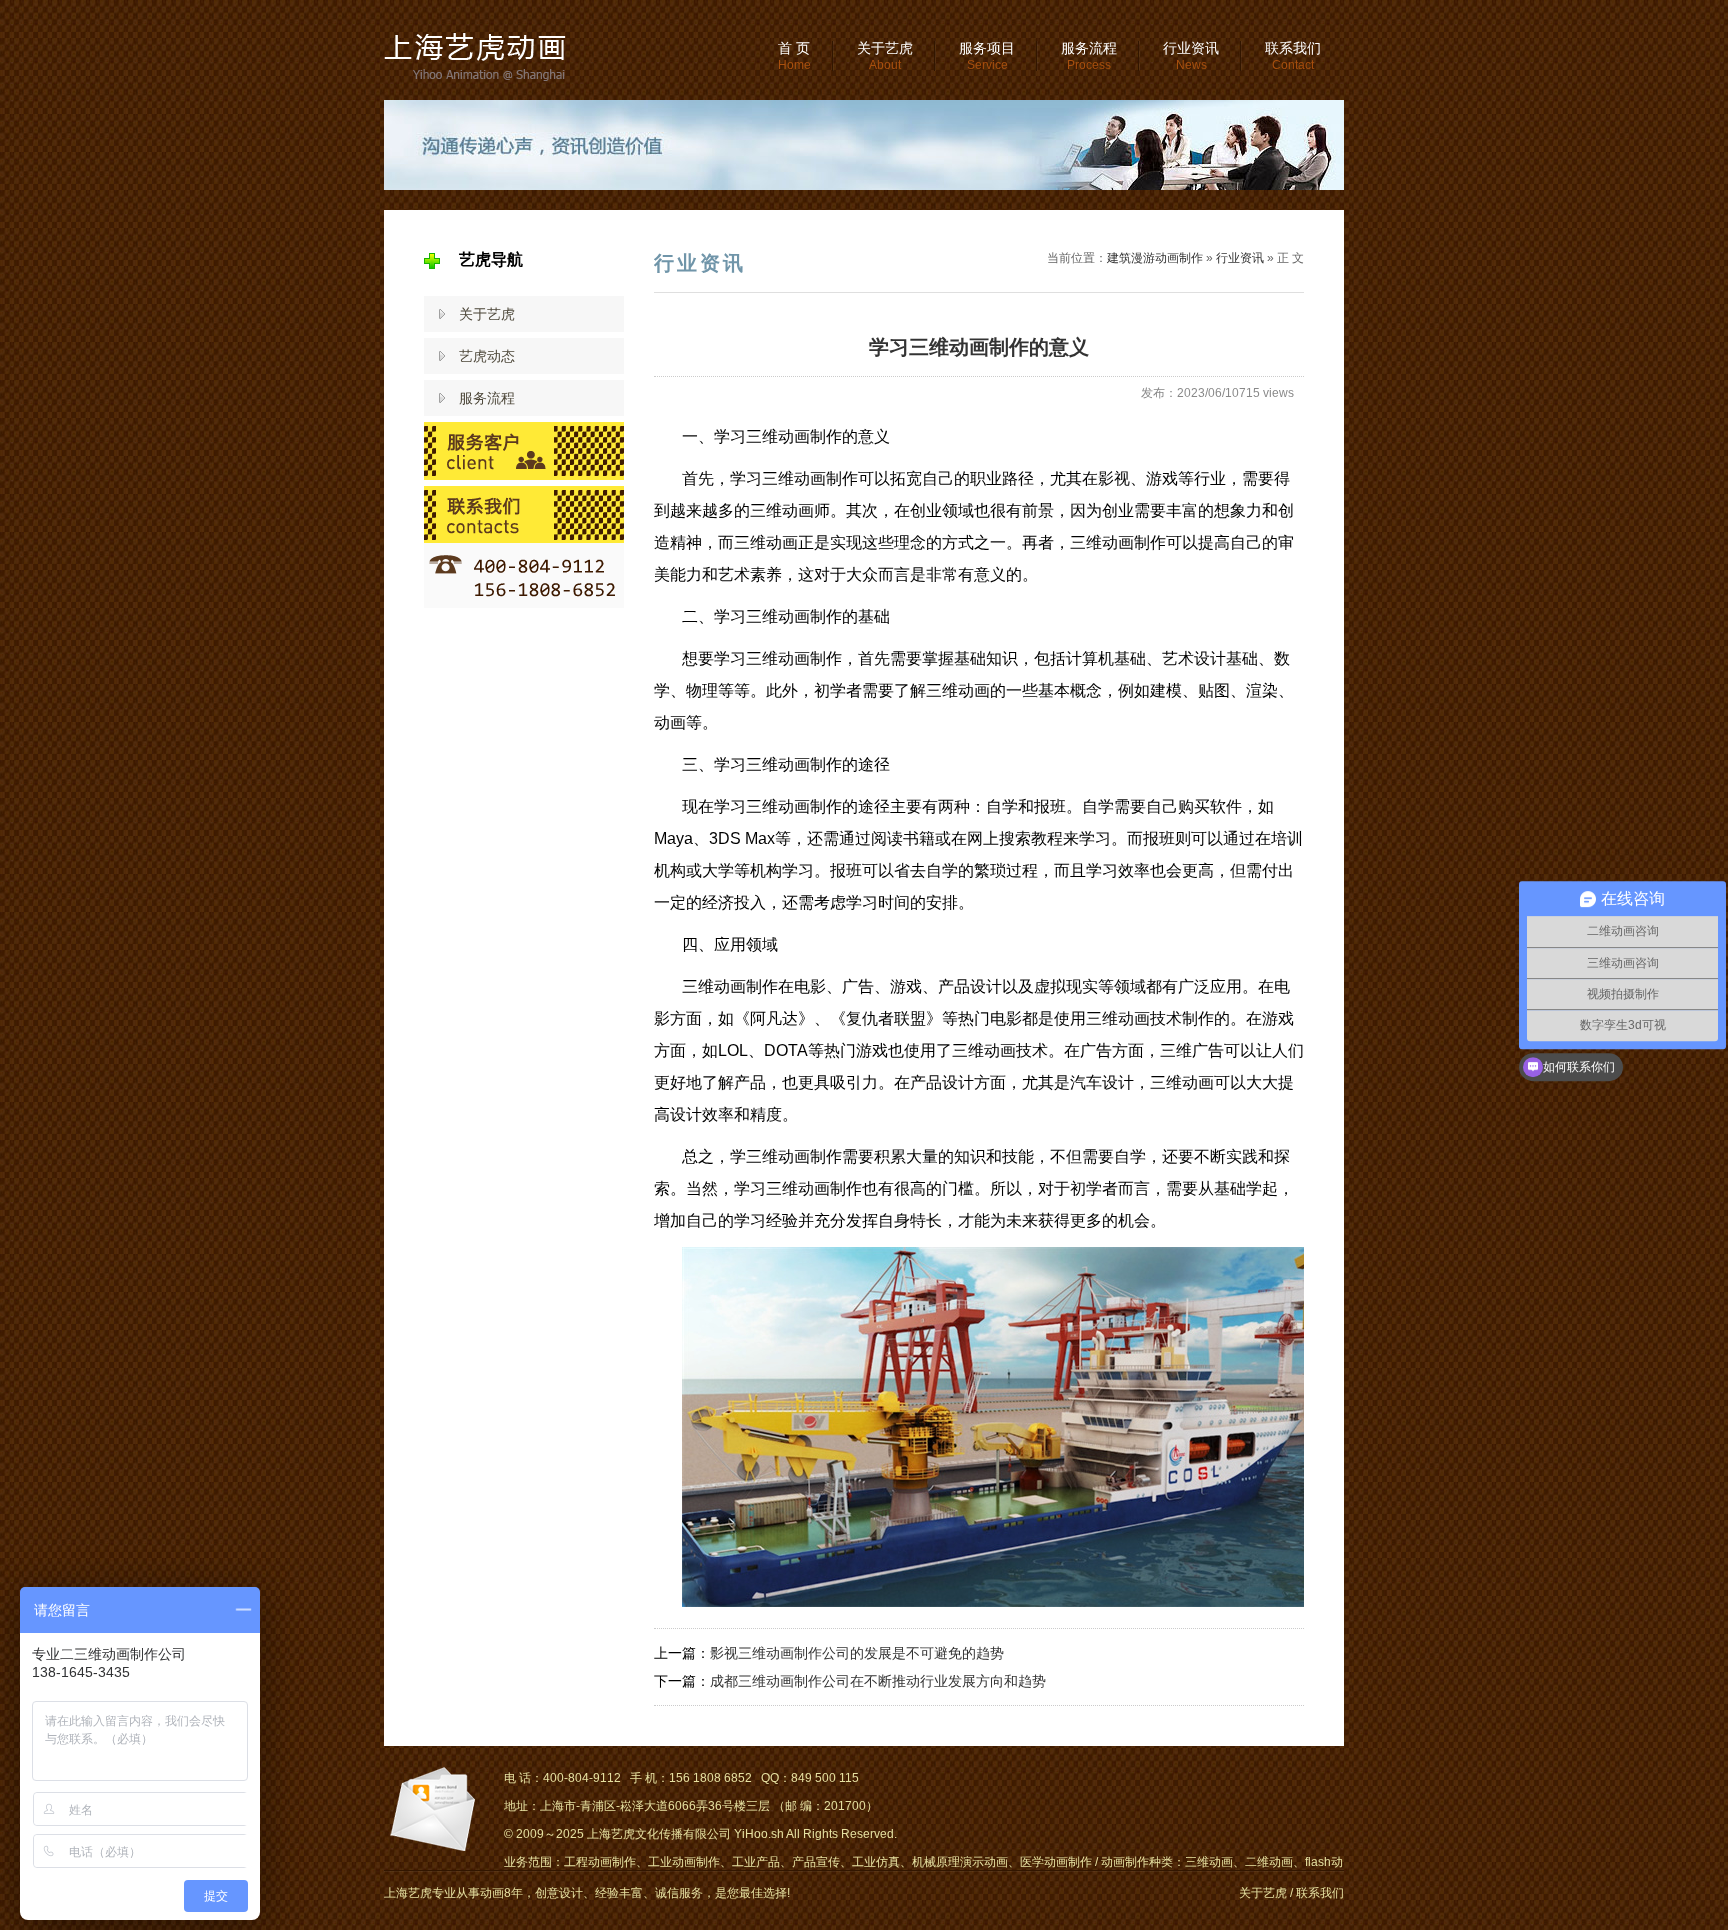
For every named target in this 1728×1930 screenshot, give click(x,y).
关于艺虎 (885, 56)
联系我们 (1293, 56)
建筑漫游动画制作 (1155, 258)
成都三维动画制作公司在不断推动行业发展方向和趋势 (878, 1681)
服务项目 (987, 56)
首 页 (794, 56)
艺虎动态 (487, 356)
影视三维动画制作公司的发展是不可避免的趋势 (857, 1653)
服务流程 (1089, 56)
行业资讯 (1191, 56)
